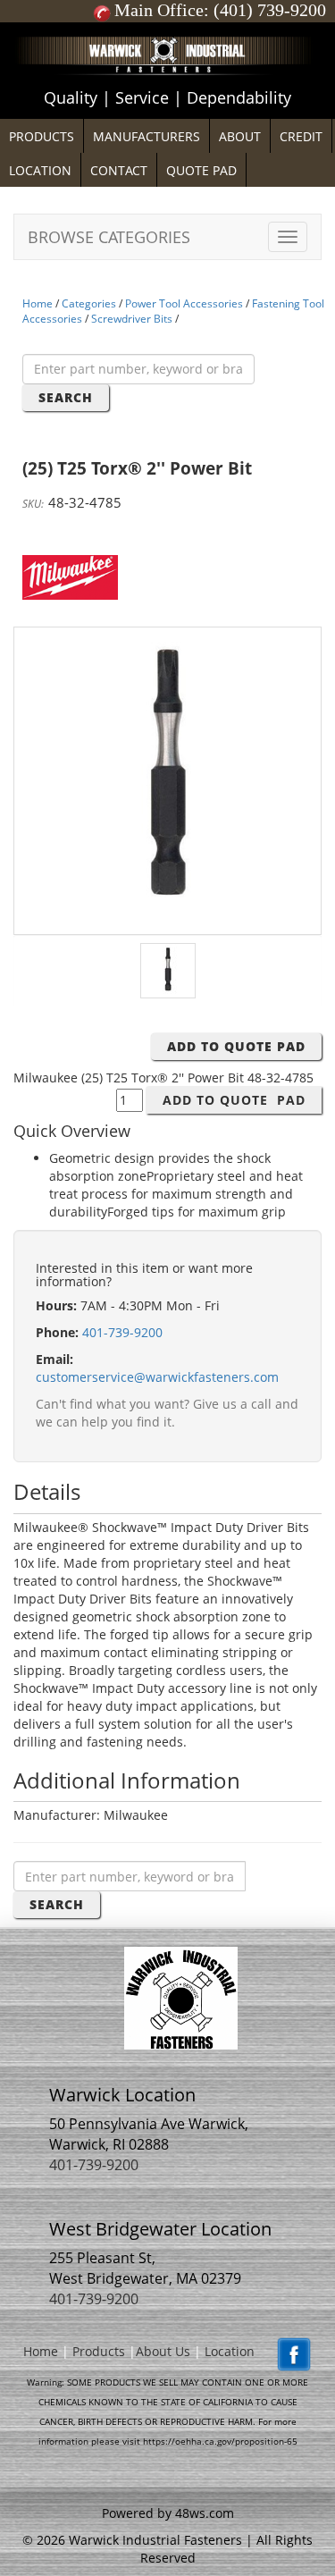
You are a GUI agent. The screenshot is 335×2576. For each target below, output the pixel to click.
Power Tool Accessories (184, 303)
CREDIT (301, 136)
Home (38, 303)
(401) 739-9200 (270, 10)
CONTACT (119, 170)
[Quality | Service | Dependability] (167, 27)
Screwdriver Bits (132, 319)
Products (99, 2351)
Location (230, 2351)
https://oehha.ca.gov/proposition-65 (220, 2441)
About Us (163, 2351)
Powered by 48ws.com (168, 2513)
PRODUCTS (42, 136)
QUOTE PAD (201, 170)
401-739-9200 (122, 1332)
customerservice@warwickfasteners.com (157, 1377)
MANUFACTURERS (147, 136)
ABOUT (240, 136)
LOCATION (40, 170)
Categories (89, 303)
